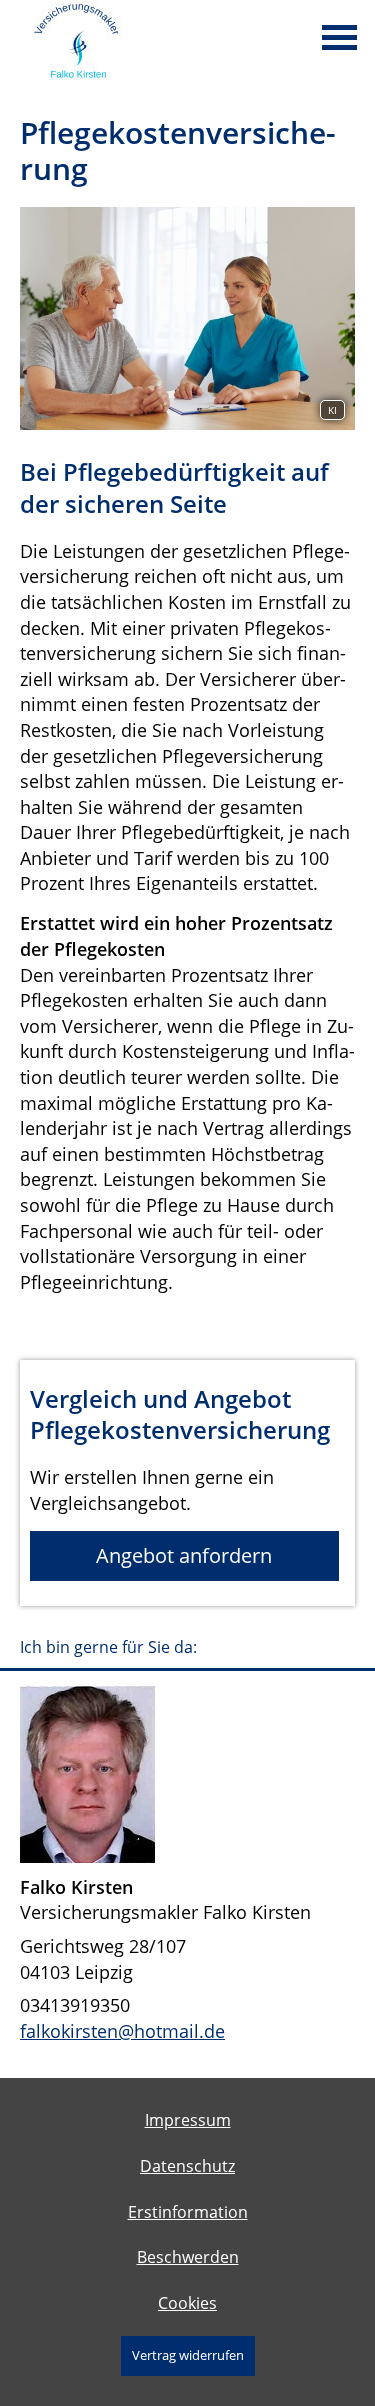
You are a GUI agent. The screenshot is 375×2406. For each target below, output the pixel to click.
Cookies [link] (187, 2303)
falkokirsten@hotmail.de (122, 2031)
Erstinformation (188, 2212)
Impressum (188, 2120)
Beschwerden (188, 2257)
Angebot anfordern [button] (184, 1555)
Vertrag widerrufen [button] (188, 2355)
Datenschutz (187, 2166)
